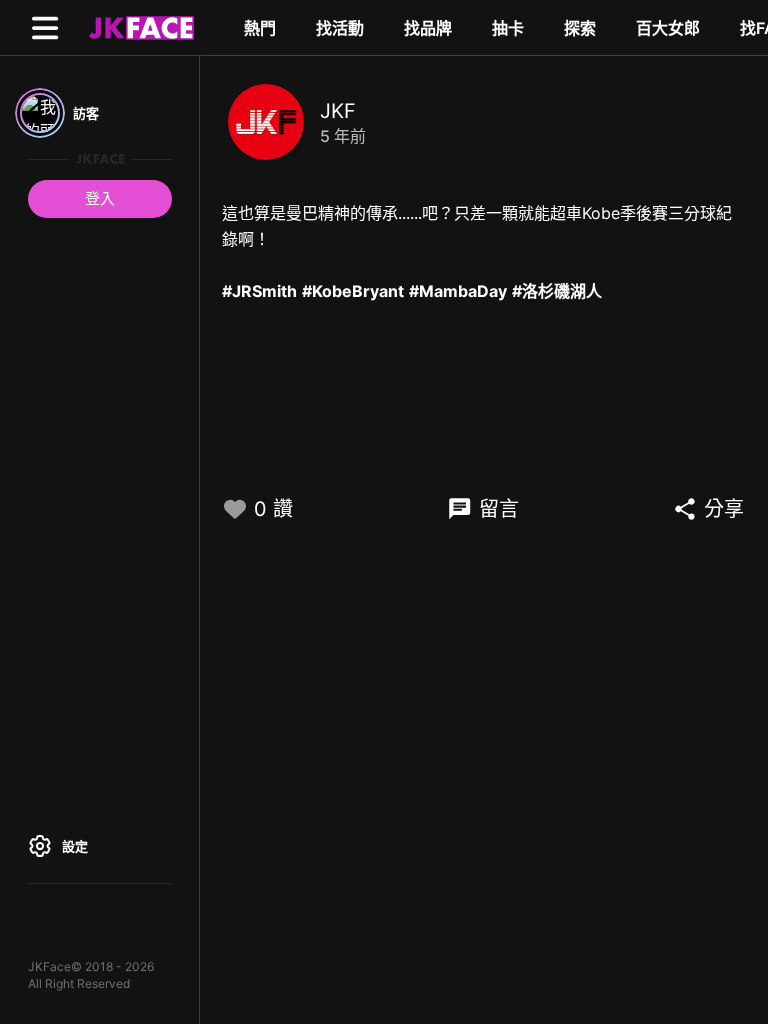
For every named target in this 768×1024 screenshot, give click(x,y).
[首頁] (139, 27)
